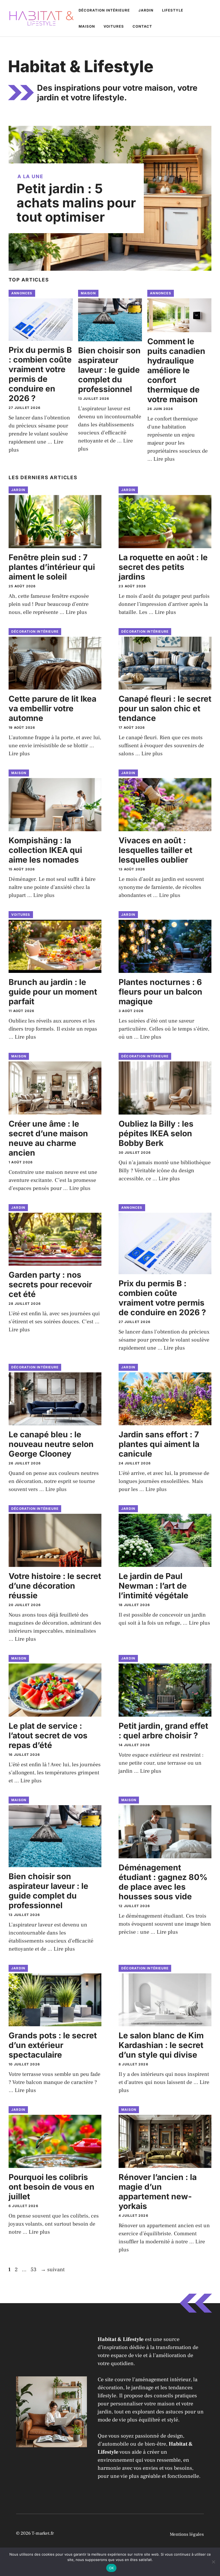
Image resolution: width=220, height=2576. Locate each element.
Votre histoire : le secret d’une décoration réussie (55, 1586)
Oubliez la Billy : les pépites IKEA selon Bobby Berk (156, 1133)
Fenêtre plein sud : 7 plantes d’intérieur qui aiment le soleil (52, 567)
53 (34, 2270)
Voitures (114, 26)
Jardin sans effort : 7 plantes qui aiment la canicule (159, 1444)
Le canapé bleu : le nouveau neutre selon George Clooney (51, 1444)
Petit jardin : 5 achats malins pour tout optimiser (76, 203)
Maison (87, 26)
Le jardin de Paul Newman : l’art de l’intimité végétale (153, 1586)
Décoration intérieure (104, 10)
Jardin (146, 10)
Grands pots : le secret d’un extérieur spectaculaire (53, 2045)
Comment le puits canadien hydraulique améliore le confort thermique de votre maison (176, 370)
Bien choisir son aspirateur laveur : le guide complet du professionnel (109, 370)
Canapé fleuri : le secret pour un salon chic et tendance (165, 708)
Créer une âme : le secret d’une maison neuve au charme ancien (48, 1138)
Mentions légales (187, 2534)
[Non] (213, 2562)
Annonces (22, 293)
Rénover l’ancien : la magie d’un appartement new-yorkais (158, 2192)
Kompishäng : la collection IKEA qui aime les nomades (45, 850)
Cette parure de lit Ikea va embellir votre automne (52, 708)
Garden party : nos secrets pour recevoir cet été (50, 1284)
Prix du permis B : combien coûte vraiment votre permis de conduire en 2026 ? (40, 374)
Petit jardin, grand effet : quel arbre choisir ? (163, 1731)
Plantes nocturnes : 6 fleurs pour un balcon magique (160, 992)
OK (111, 2568)
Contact (142, 26)
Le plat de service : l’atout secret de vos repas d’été (48, 1735)
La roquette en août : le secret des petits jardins (163, 567)
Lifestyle (173, 10)
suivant (53, 2270)
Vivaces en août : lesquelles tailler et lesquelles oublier (155, 850)
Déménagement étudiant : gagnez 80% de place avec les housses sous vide (163, 1882)
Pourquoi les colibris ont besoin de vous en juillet (52, 2187)
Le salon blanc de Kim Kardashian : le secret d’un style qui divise (161, 2045)
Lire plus (164, 459)
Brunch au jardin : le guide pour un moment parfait (53, 992)
